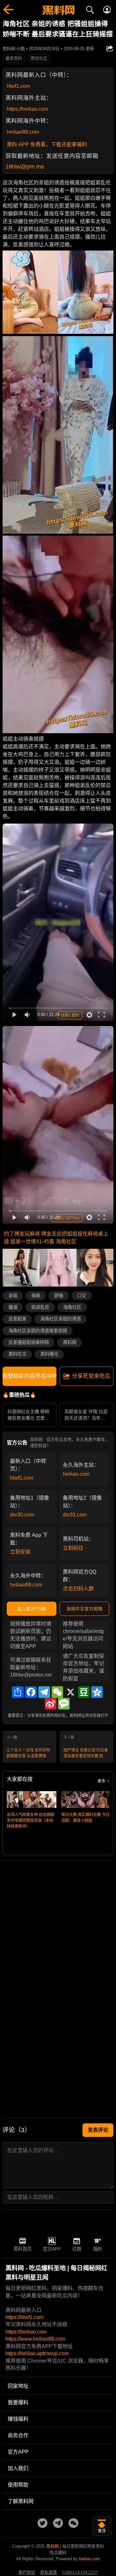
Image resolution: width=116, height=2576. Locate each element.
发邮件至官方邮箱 (84, 1609)
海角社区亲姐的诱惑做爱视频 (38, 1331)
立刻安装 (20, 1552)
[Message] (64, 1704)
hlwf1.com (18, 86)
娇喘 (59, 1296)
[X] (71, 1692)
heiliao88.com (23, 132)
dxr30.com (22, 1515)
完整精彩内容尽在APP (29, 1376)
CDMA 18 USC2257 (80, 2572)
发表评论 (98, 2130)
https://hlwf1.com (24, 2317)
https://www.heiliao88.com (35, 2339)
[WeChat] (57, 1692)
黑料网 (70, 1342)
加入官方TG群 (32, 1609)
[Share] (18, 1692)
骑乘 (36, 1296)
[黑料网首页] (58, 11)
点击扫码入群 (78, 1589)
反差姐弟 (17, 1319)
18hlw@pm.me (25, 167)
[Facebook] (31, 1692)
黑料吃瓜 (17, 1354)
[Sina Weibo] (51, 1704)
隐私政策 (49, 2572)
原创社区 (39, 58)
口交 (82, 1296)
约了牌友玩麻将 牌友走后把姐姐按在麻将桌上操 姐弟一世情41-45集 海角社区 (56, 1238)
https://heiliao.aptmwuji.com (37, 2353)
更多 (101, 1781)
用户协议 (27, 2572)
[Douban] (84, 1692)
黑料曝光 (49, 1354)
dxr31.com (75, 1515)
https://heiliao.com (27, 109)
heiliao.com (76, 1474)
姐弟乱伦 (40, 1307)
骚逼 (13, 1307)
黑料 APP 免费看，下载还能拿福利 (47, 144)
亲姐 (13, 1296)
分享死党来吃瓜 (91, 1376)
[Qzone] (97, 1692)
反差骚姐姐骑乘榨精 (29, 1342)
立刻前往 (73, 1548)
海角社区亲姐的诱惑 (61, 1319)
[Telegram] (44, 1692)
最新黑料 (14, 58)
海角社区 (72, 1307)
